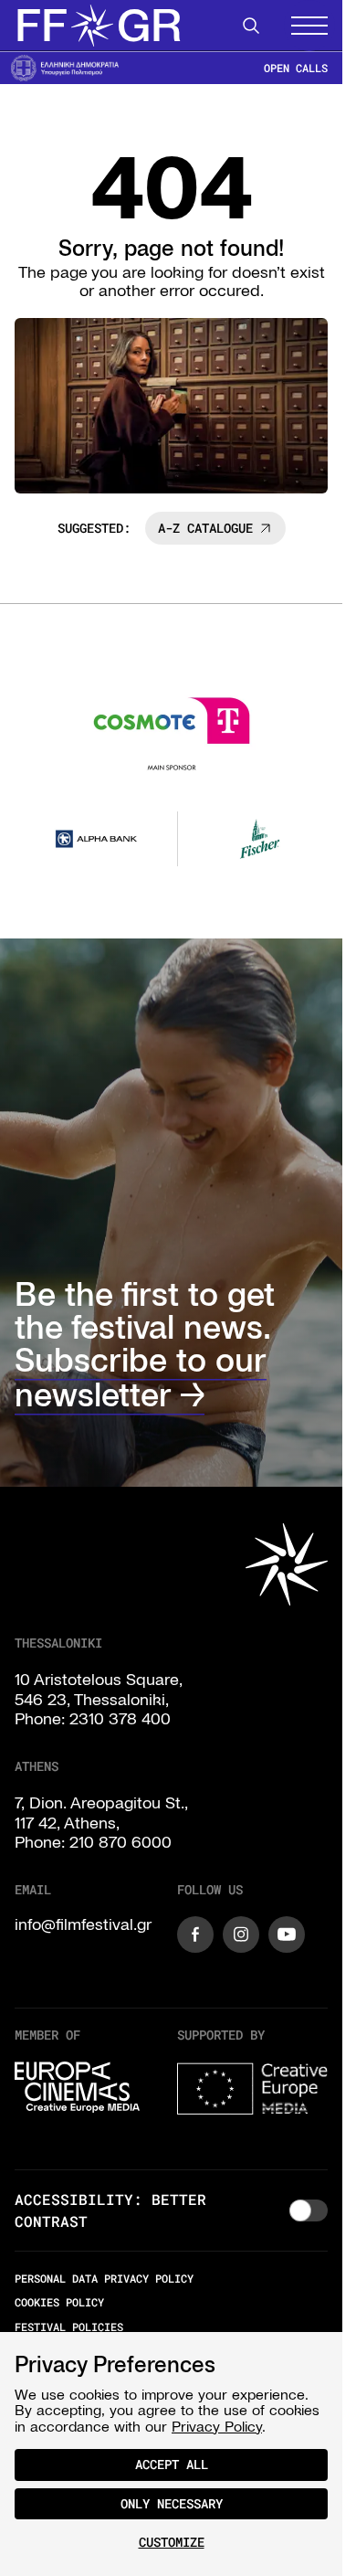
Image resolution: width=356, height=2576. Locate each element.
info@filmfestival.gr (83, 1921)
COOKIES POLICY (59, 2299)
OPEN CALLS (296, 68)
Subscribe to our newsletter (141, 1374)
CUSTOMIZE (172, 2542)
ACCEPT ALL (172, 2464)
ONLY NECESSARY (172, 2503)
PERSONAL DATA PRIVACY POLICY (104, 2275)
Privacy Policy (217, 2426)
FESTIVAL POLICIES (69, 2323)
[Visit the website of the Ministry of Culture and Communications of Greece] (65, 68)
